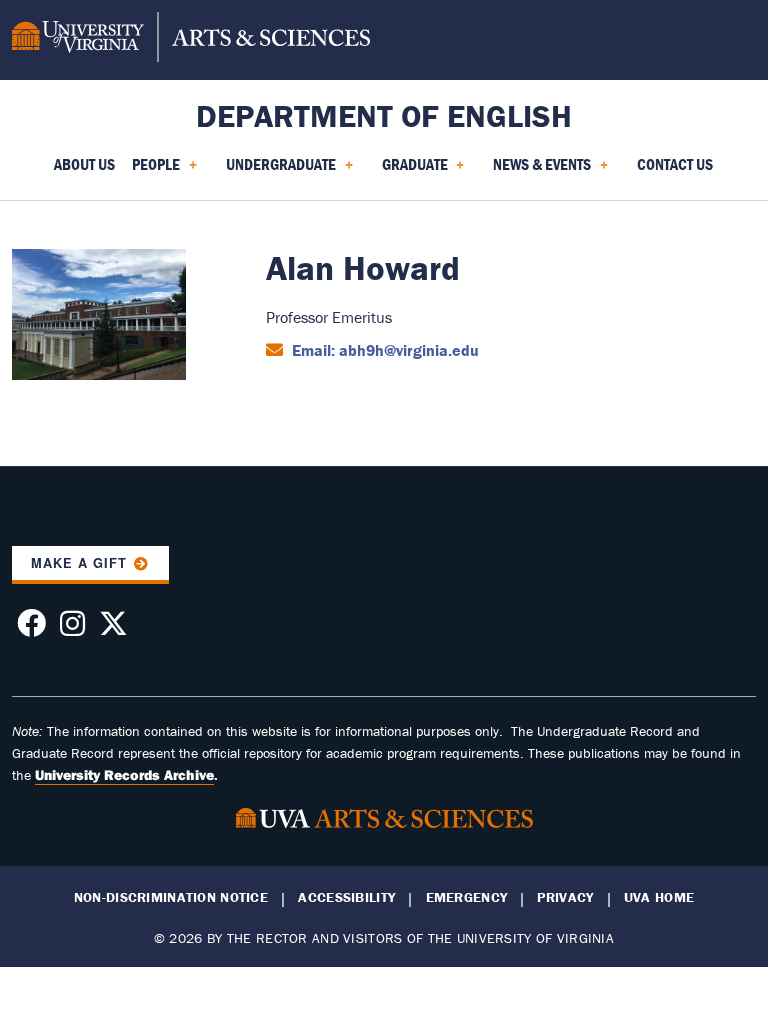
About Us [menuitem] (84, 164)
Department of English (384, 115)
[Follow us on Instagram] (72, 629)
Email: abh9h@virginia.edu (383, 350)
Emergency (467, 897)
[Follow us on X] (113, 629)
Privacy (565, 897)
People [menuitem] (152, 171)
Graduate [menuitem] (411, 171)
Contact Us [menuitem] (675, 164)
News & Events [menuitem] (538, 171)
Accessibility (346, 897)
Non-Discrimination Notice (171, 897)
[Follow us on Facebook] (31, 629)
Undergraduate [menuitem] (277, 171)
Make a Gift (79, 563)
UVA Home (659, 897)
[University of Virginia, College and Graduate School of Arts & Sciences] (191, 40)
